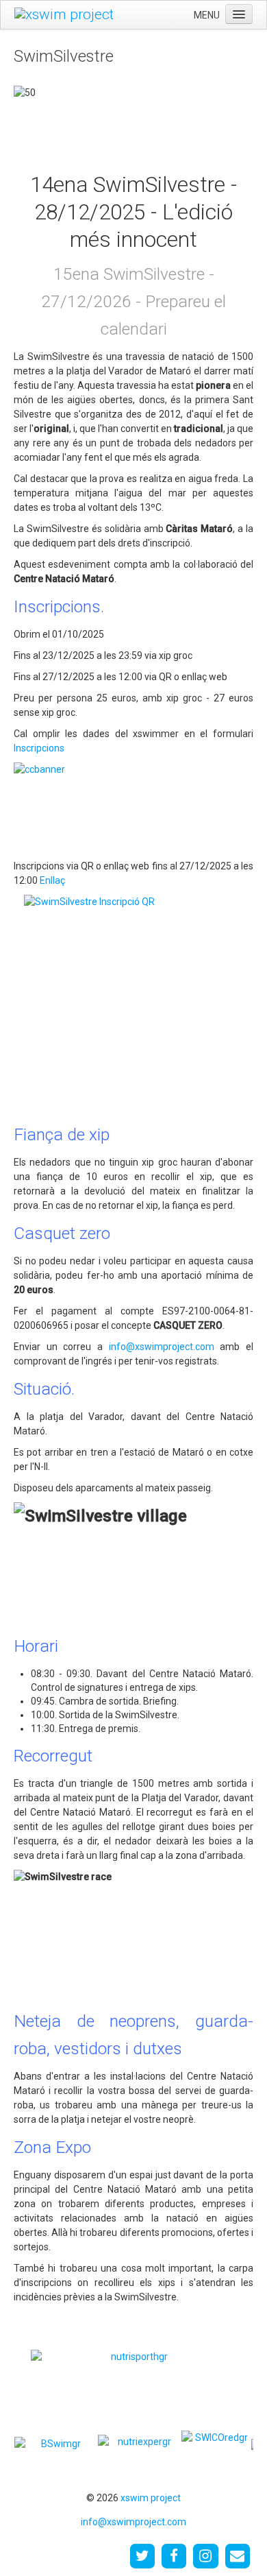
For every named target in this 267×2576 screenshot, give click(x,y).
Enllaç (52, 880)
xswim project (151, 2498)
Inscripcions (39, 748)
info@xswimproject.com (162, 1347)
